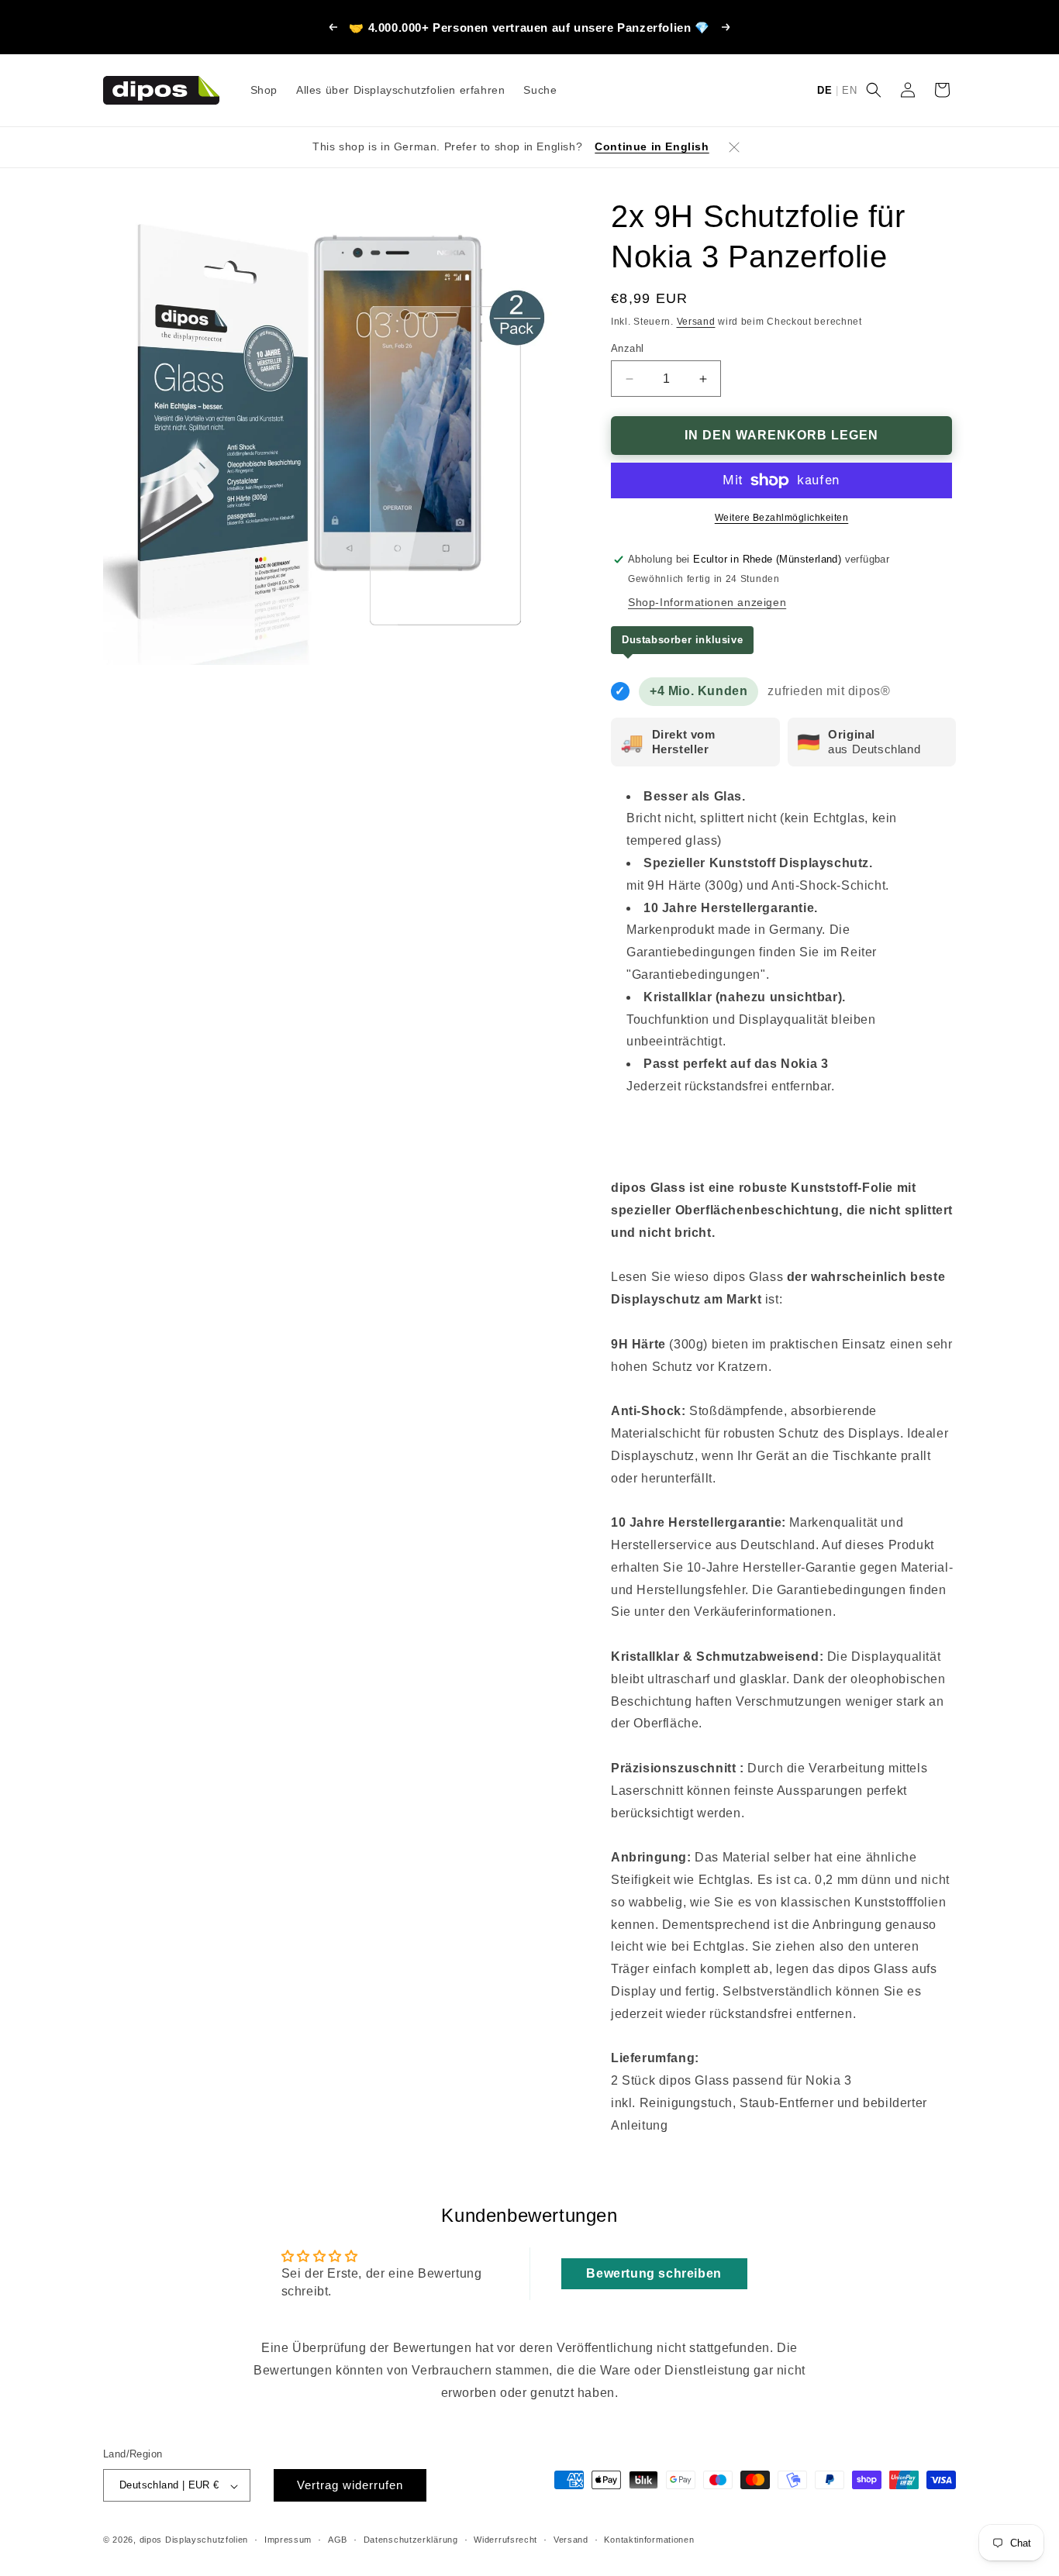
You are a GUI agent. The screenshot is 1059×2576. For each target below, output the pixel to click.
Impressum (288, 2540)
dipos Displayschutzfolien (194, 2540)
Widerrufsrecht (505, 2540)
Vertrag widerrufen (350, 2486)
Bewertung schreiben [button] (654, 2273)
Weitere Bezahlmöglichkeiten (782, 518)
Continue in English (652, 146)
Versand (696, 322)
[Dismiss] (734, 147)
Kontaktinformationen (649, 2540)
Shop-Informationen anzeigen (707, 602)
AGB (338, 2540)
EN (849, 90)
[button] (874, 90)
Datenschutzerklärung (411, 2540)
